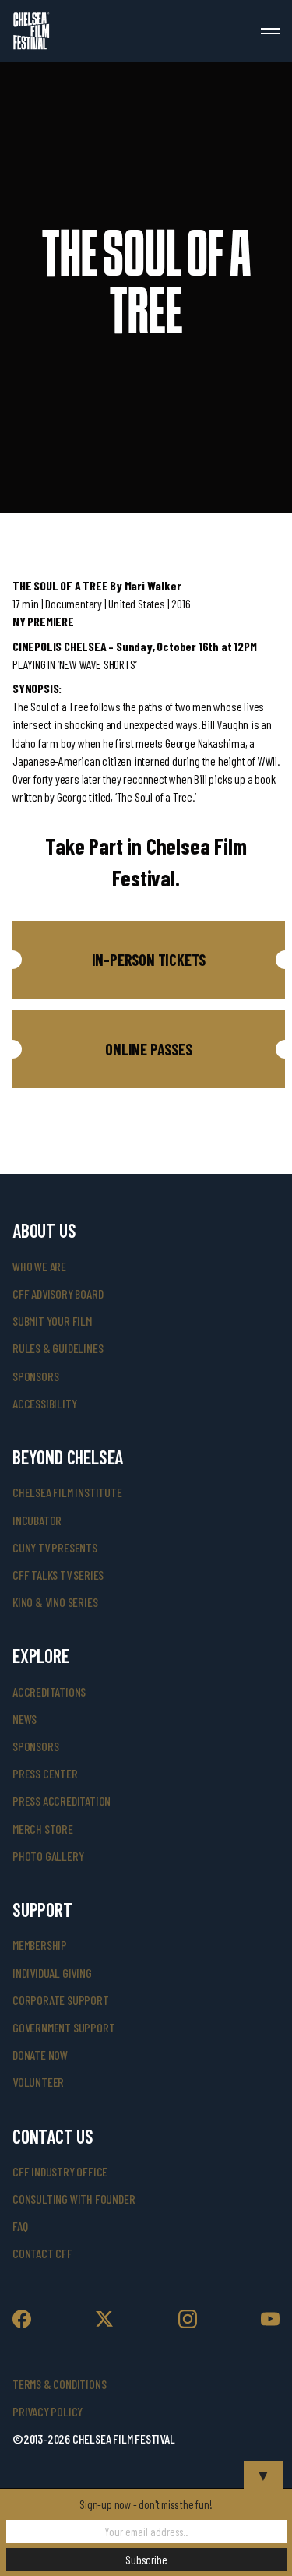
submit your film (52, 1321)
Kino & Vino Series (55, 1602)
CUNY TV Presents (55, 1547)
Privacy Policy (47, 2411)
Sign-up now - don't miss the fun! (146, 2504)
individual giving (52, 1973)
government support (63, 2027)
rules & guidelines (58, 1348)
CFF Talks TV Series (58, 1575)
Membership (40, 1945)
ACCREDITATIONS (49, 1691)
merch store (43, 1829)
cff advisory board (58, 1293)
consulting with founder (74, 2199)
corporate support (61, 2000)
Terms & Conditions (59, 2384)
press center (45, 1773)
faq (20, 2226)
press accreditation (62, 1801)
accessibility (44, 1403)
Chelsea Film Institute (67, 1492)
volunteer (38, 2082)
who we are (39, 1266)
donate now (40, 2054)
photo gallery (48, 1856)
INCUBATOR (37, 1520)
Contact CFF (42, 2253)
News (25, 1719)
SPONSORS (35, 1746)
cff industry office (60, 2171)
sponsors (35, 1376)
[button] (149, 960)
